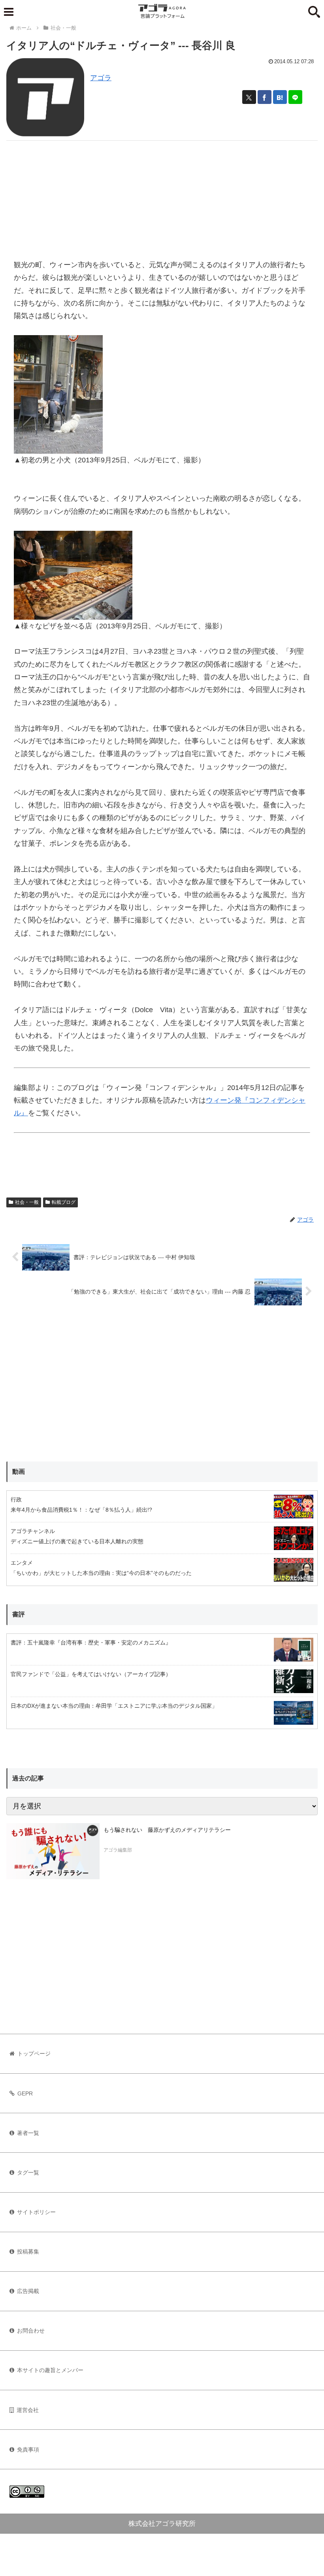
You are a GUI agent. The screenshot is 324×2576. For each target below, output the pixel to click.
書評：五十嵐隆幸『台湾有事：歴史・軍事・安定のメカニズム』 (91, 1643)
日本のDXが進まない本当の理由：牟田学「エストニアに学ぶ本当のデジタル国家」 (114, 1706)
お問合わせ (31, 2331)
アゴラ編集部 (118, 1850)
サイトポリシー (36, 2212)
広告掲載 (28, 2291)
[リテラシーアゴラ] (53, 1851)
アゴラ (101, 78)
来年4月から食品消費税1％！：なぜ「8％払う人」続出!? (81, 1510)
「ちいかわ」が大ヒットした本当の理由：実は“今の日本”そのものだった (101, 1573)
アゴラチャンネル (33, 1531)
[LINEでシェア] (295, 97)
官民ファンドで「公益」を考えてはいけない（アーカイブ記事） (91, 1674)
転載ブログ (64, 1202)
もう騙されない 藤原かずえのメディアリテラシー (167, 1830)
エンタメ (22, 1563)
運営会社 (28, 2410)
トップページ (34, 2054)
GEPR (25, 2093)
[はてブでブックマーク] (280, 97)
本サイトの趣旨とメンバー (50, 2370)
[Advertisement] (162, 196)
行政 (16, 1499)
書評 (19, 1614)
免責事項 (28, 2450)
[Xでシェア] (249, 97)
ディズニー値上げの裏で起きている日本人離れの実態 (77, 1541)
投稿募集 (28, 2252)
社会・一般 (27, 1202)
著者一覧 (28, 2133)
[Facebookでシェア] (265, 97)
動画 (19, 1472)
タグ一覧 (28, 2172)
